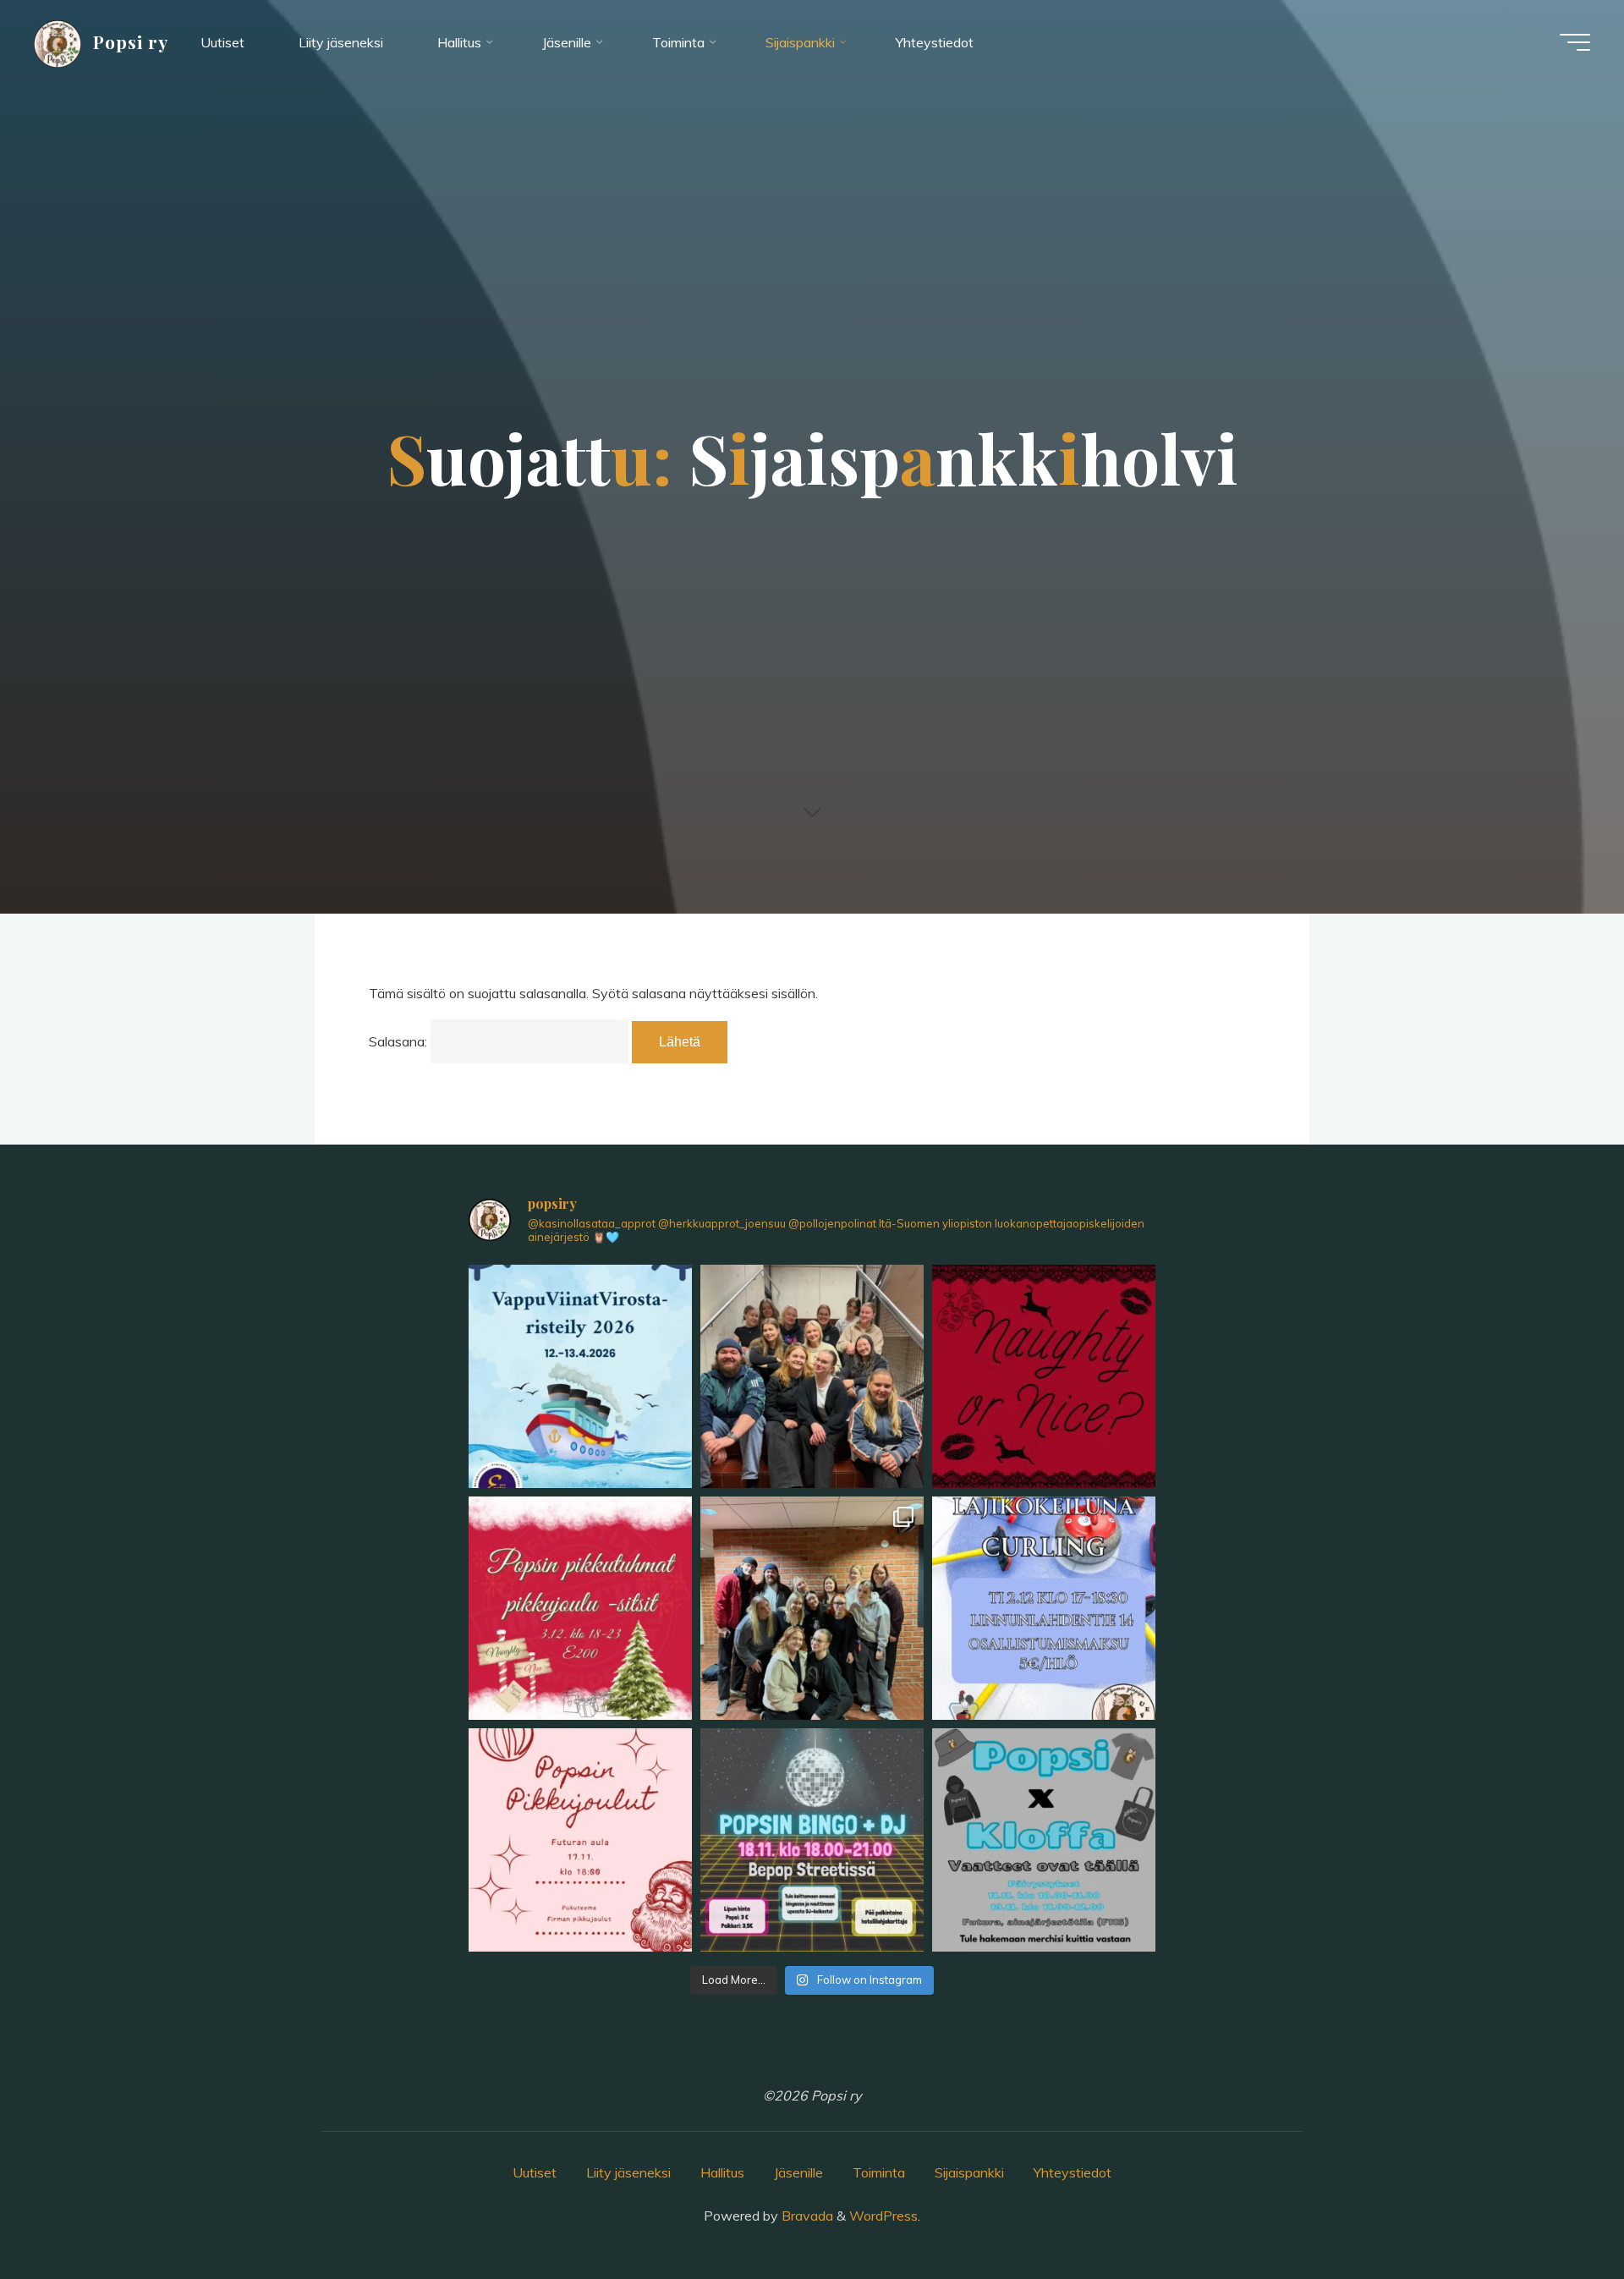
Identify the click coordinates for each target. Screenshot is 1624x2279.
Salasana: (400, 1041)
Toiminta (879, 2172)
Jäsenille (798, 2172)
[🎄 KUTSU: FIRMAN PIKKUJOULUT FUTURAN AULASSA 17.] (580, 1840)
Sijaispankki (969, 2172)
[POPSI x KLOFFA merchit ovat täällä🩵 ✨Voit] (1044, 1840)
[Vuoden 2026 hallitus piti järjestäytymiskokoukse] (812, 1376)
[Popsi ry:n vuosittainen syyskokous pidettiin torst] (812, 1608)
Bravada (806, 2216)
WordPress (883, 2216)
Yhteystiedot (1073, 2172)
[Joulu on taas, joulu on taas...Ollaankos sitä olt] (1044, 1376)
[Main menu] (1575, 42)
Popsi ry (131, 41)
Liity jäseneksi (628, 2172)
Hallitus (722, 2172)
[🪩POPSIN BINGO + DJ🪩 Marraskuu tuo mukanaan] (812, 1840)
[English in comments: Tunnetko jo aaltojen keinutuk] (580, 1376)
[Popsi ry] (58, 42)
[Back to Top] (1558, 2213)
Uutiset (535, 2172)
